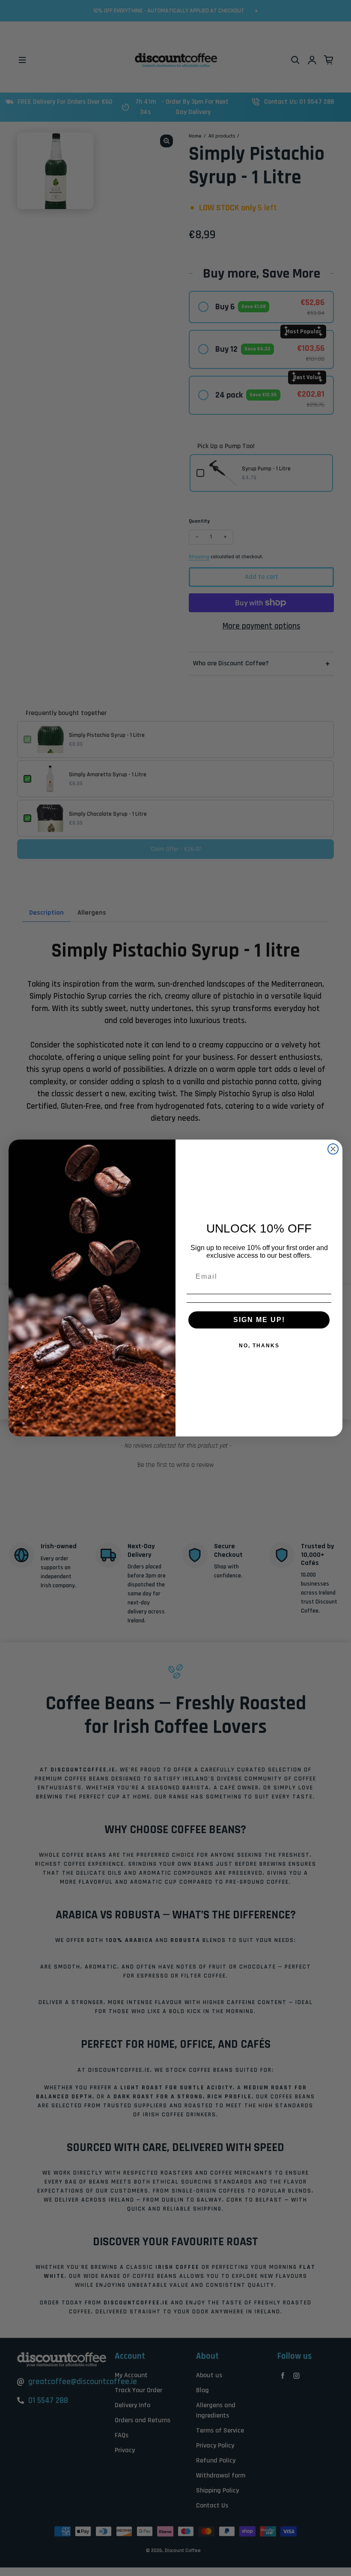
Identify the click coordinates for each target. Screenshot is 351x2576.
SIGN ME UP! (259, 1320)
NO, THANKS (259, 1346)
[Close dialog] (333, 1149)
